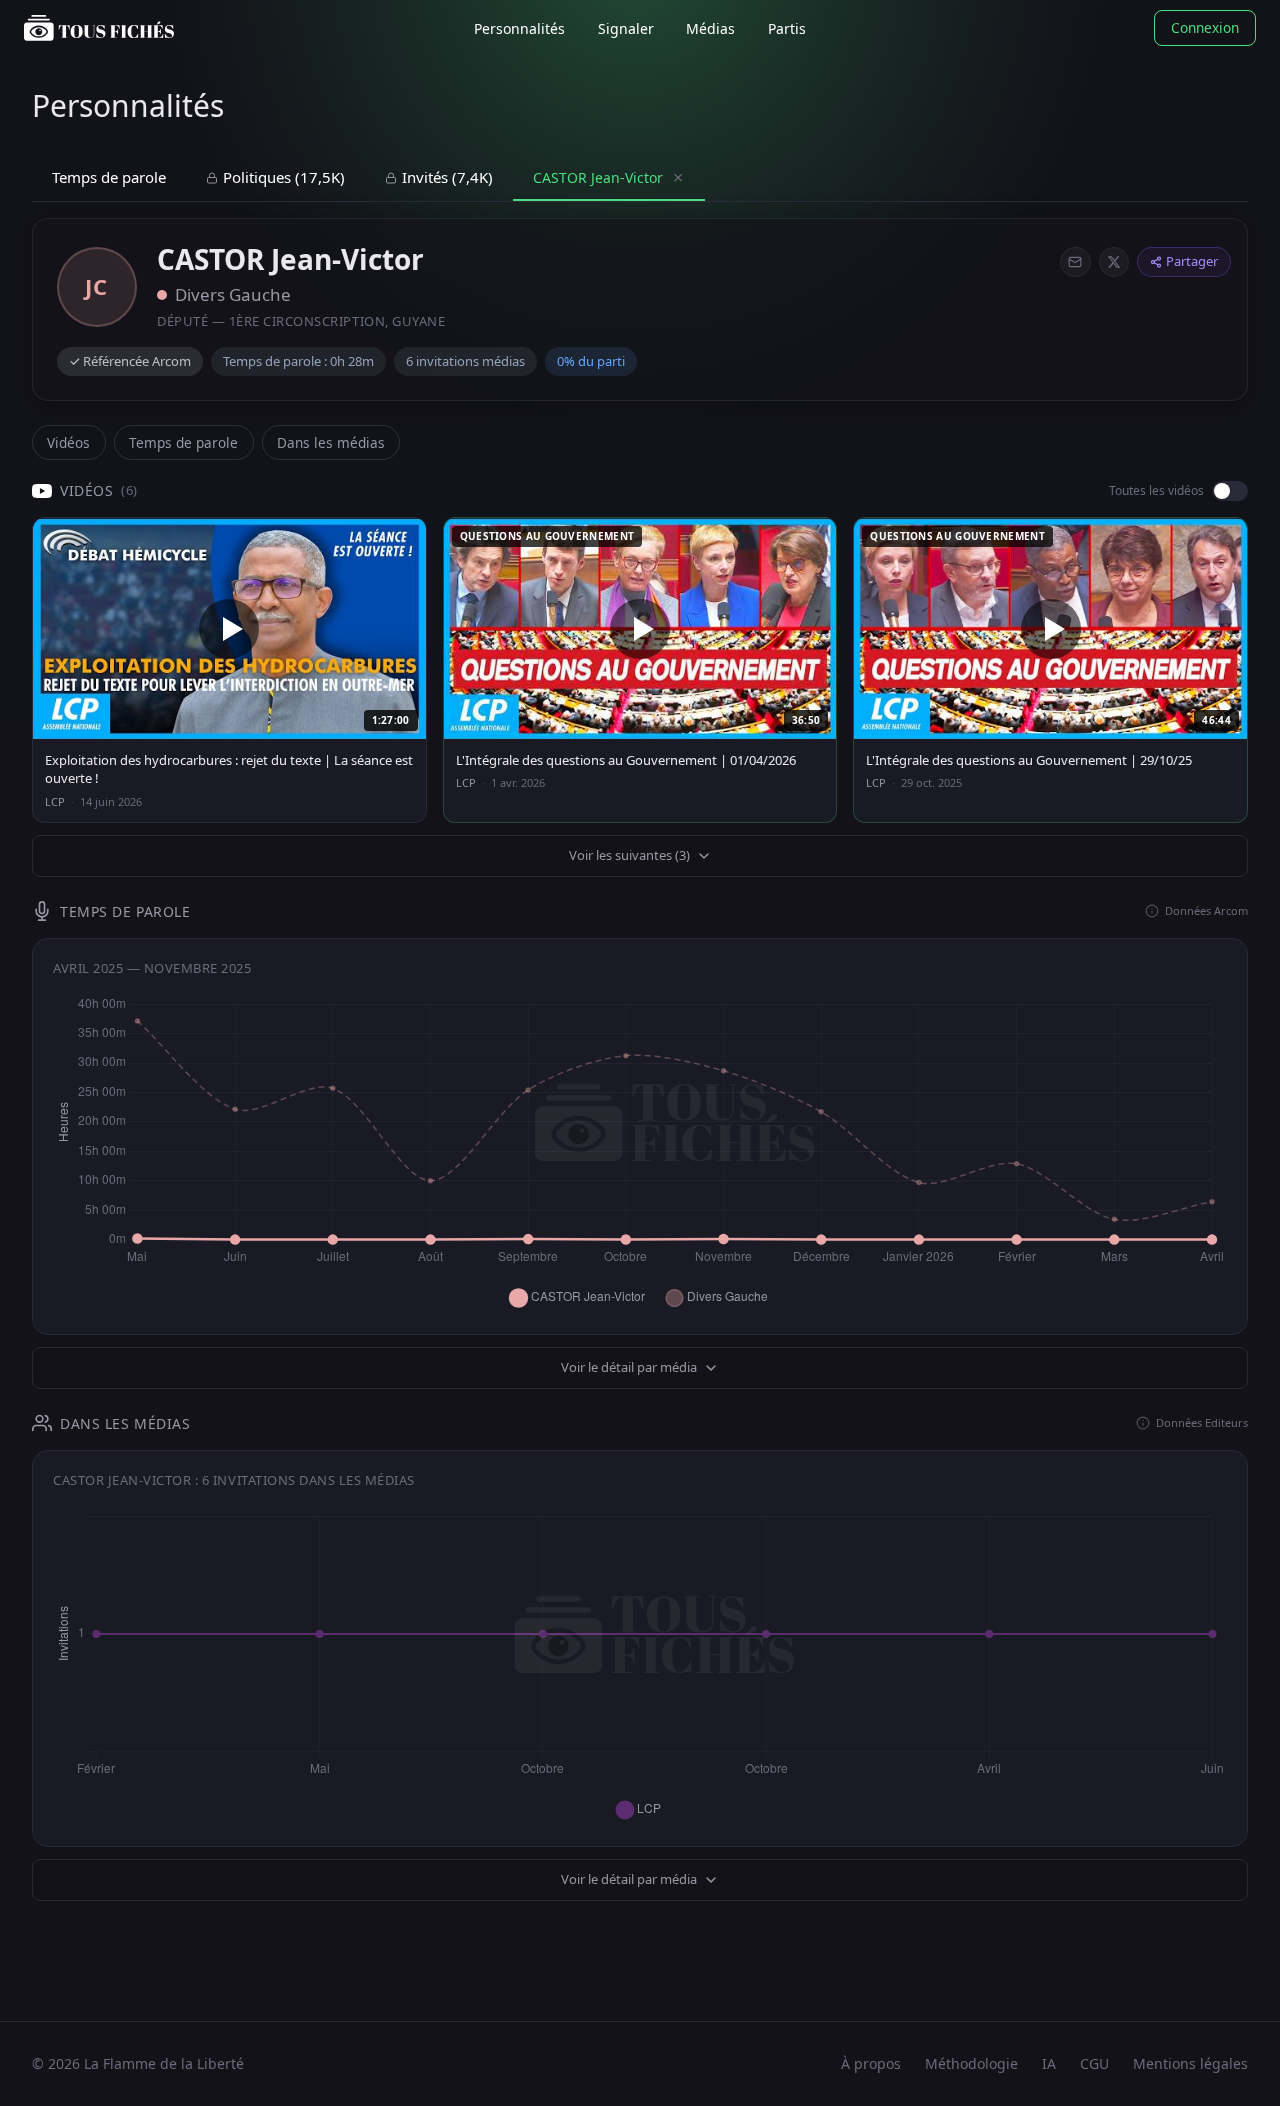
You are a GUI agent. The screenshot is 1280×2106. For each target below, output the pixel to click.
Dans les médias (331, 442)
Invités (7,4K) (447, 177)
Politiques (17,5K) (284, 177)
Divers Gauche (233, 294)
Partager (1192, 261)
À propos (871, 2063)
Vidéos (68, 442)
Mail (1075, 262)
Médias (710, 28)
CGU (1094, 2063)
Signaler (626, 28)
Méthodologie (971, 2063)
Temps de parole (109, 177)
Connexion (1205, 27)
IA (1049, 2063)
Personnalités (519, 28)
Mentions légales (1190, 2063)
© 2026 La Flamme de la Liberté (138, 2063)
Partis (787, 28)
